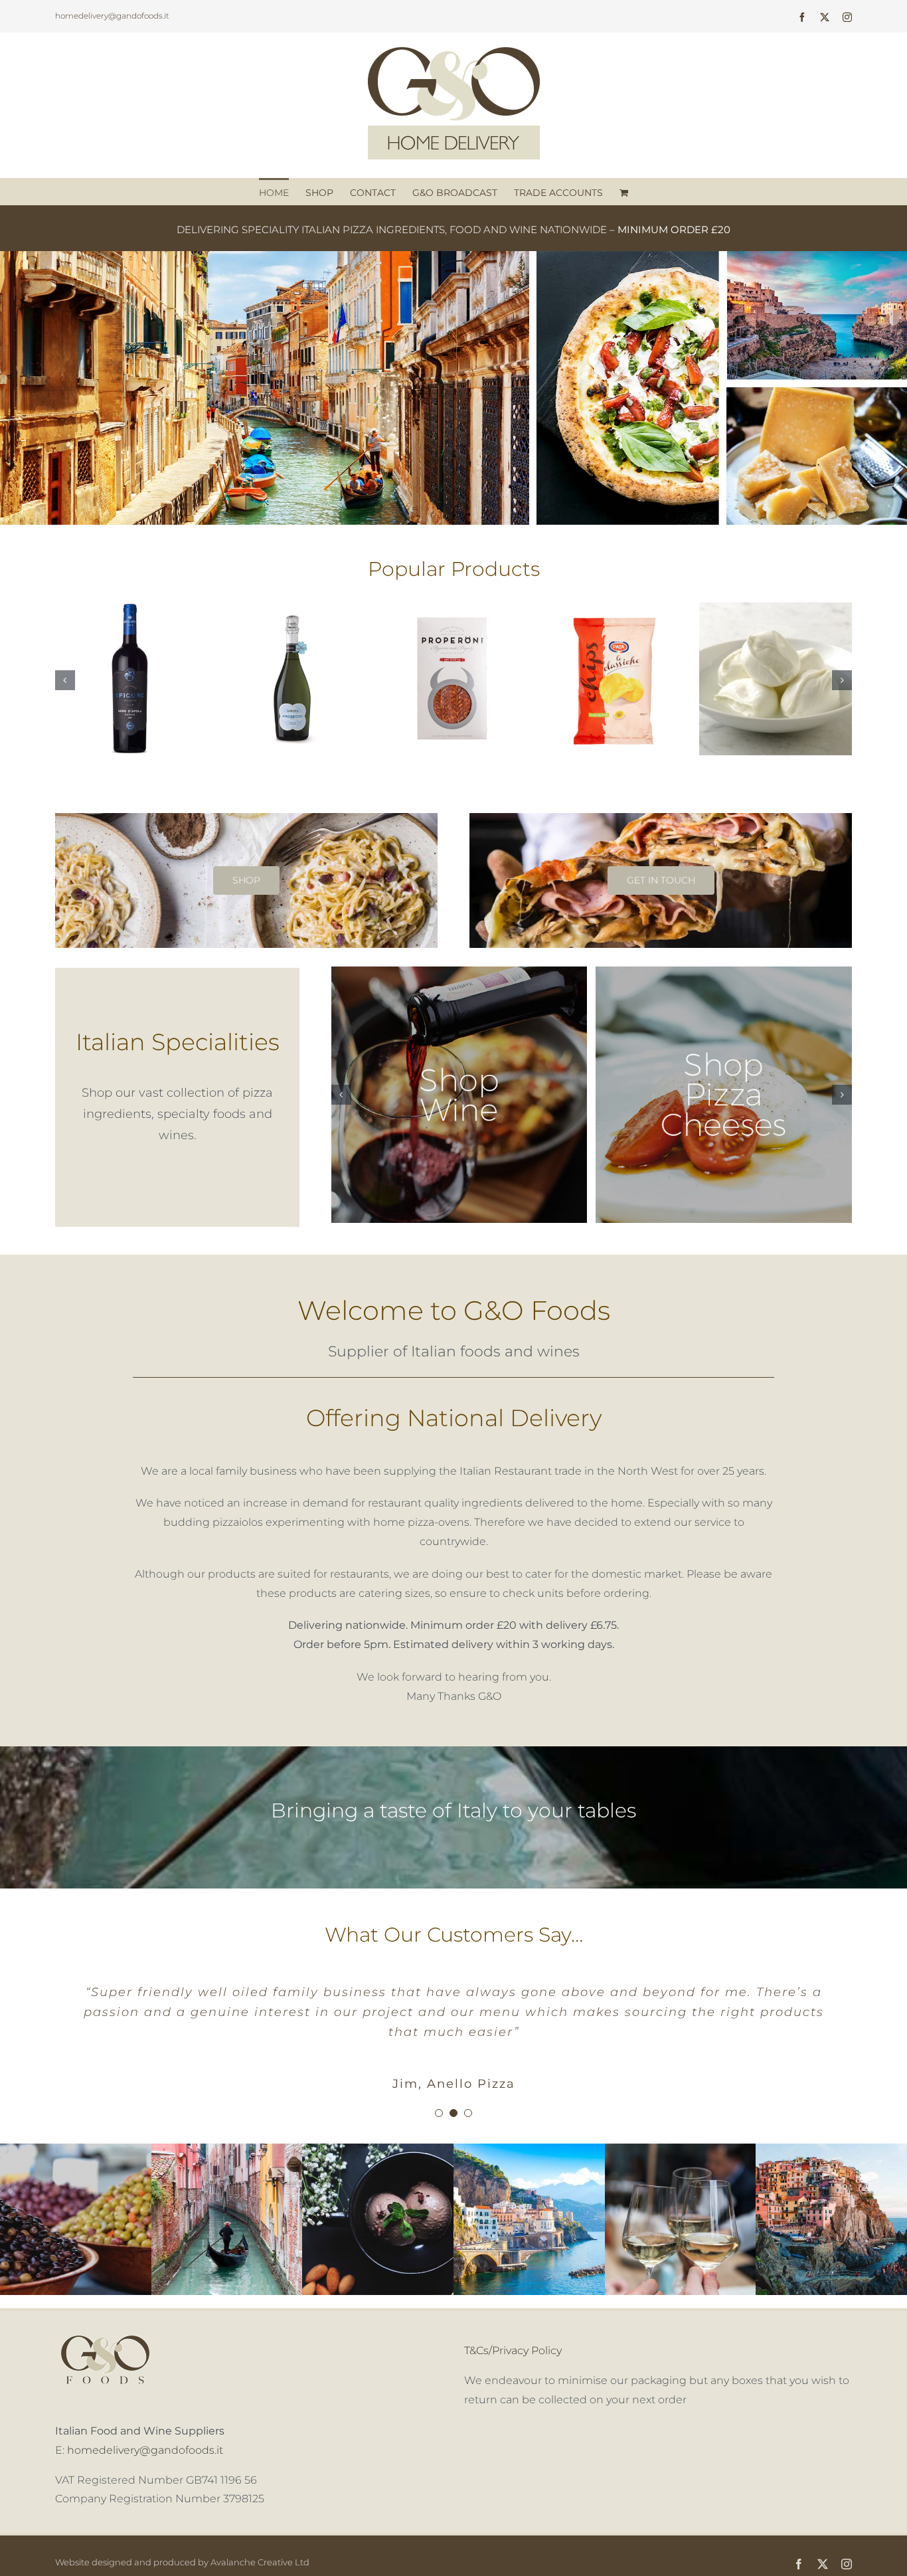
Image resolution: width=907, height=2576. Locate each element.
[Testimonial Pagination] (439, 2093)
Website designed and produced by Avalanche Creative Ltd (182, 2542)
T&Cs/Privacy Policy (513, 2331)
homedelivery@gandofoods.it (112, 16)
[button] (65, 680)
